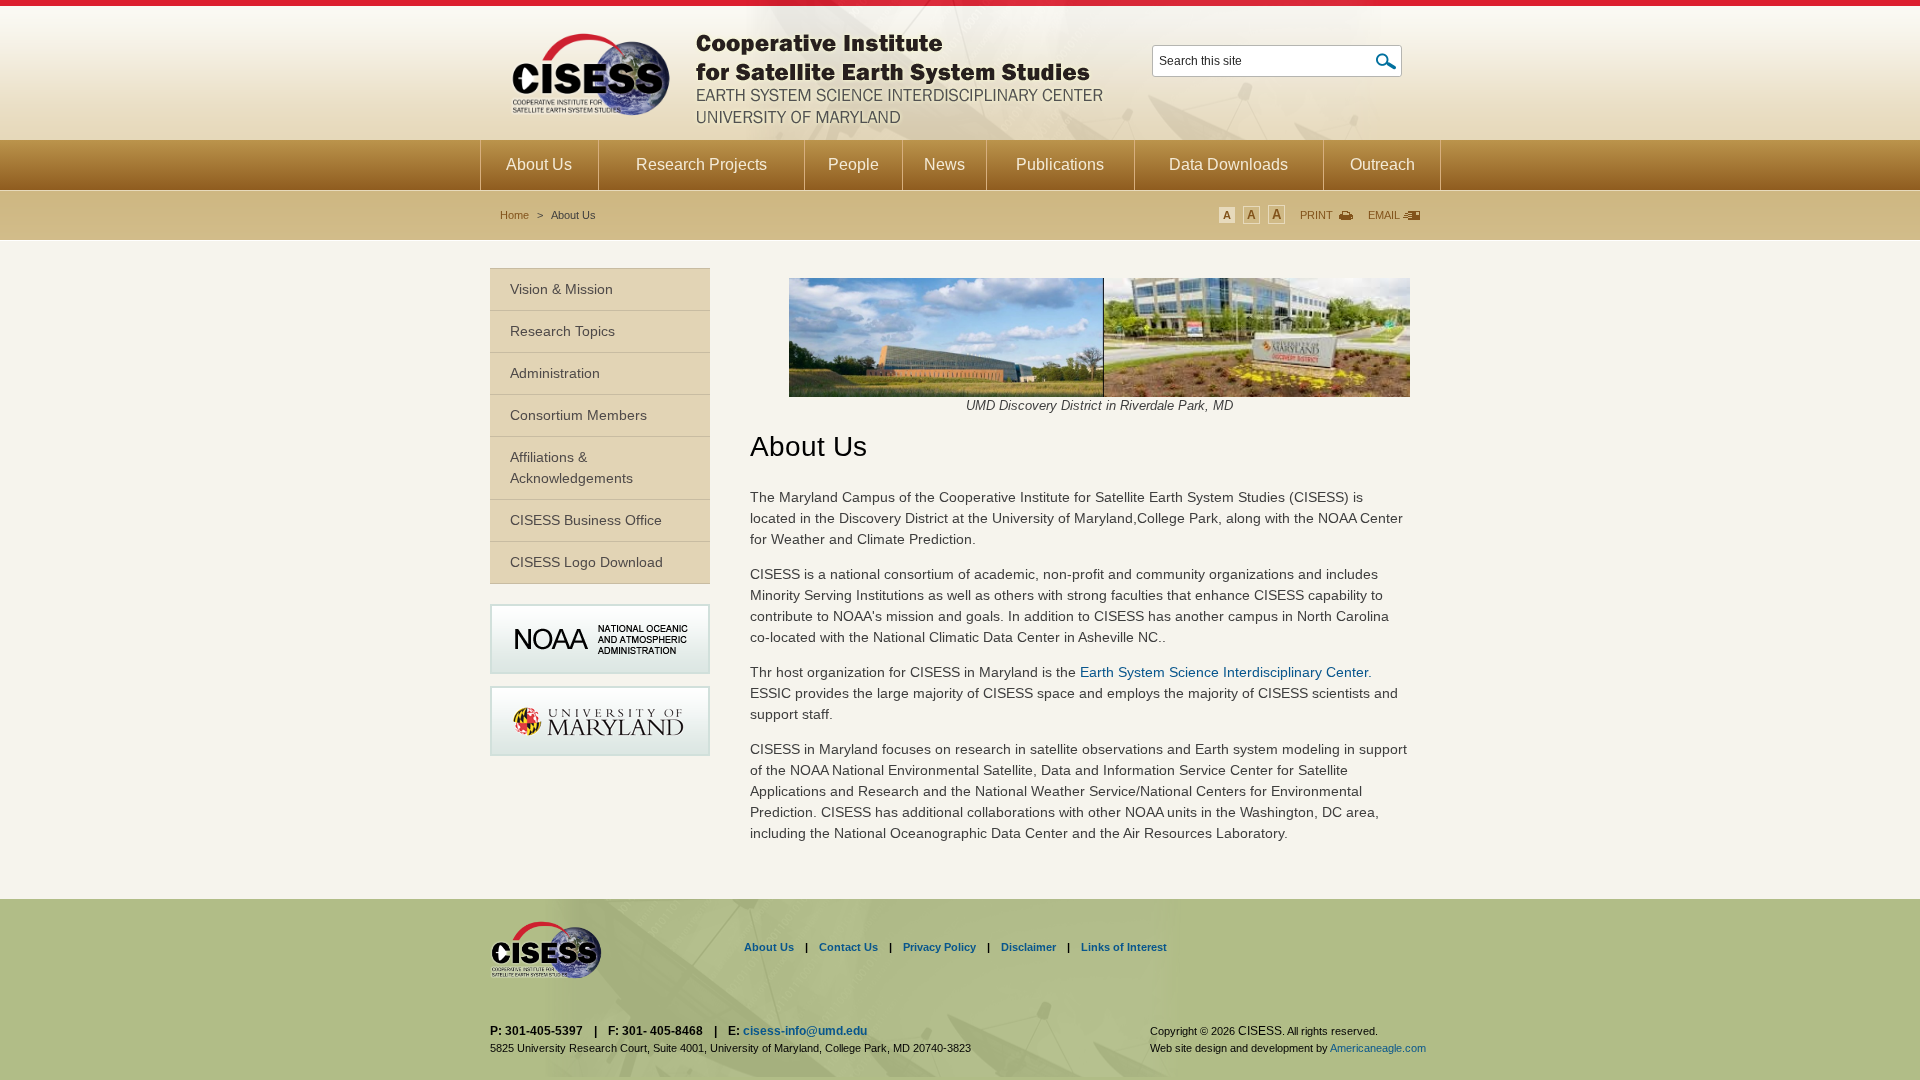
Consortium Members (578, 415)
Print (1316, 215)
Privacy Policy (939, 947)
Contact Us (848, 947)
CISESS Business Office (586, 520)
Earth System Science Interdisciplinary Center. (1226, 672)
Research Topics (562, 331)
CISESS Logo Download (586, 562)
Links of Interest (1124, 947)
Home (514, 215)
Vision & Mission (561, 289)
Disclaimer (1028, 947)
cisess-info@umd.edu (805, 1031)
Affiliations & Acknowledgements (571, 467)
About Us (769, 947)
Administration (555, 373)
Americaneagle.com (1378, 1048)
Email (1384, 215)
